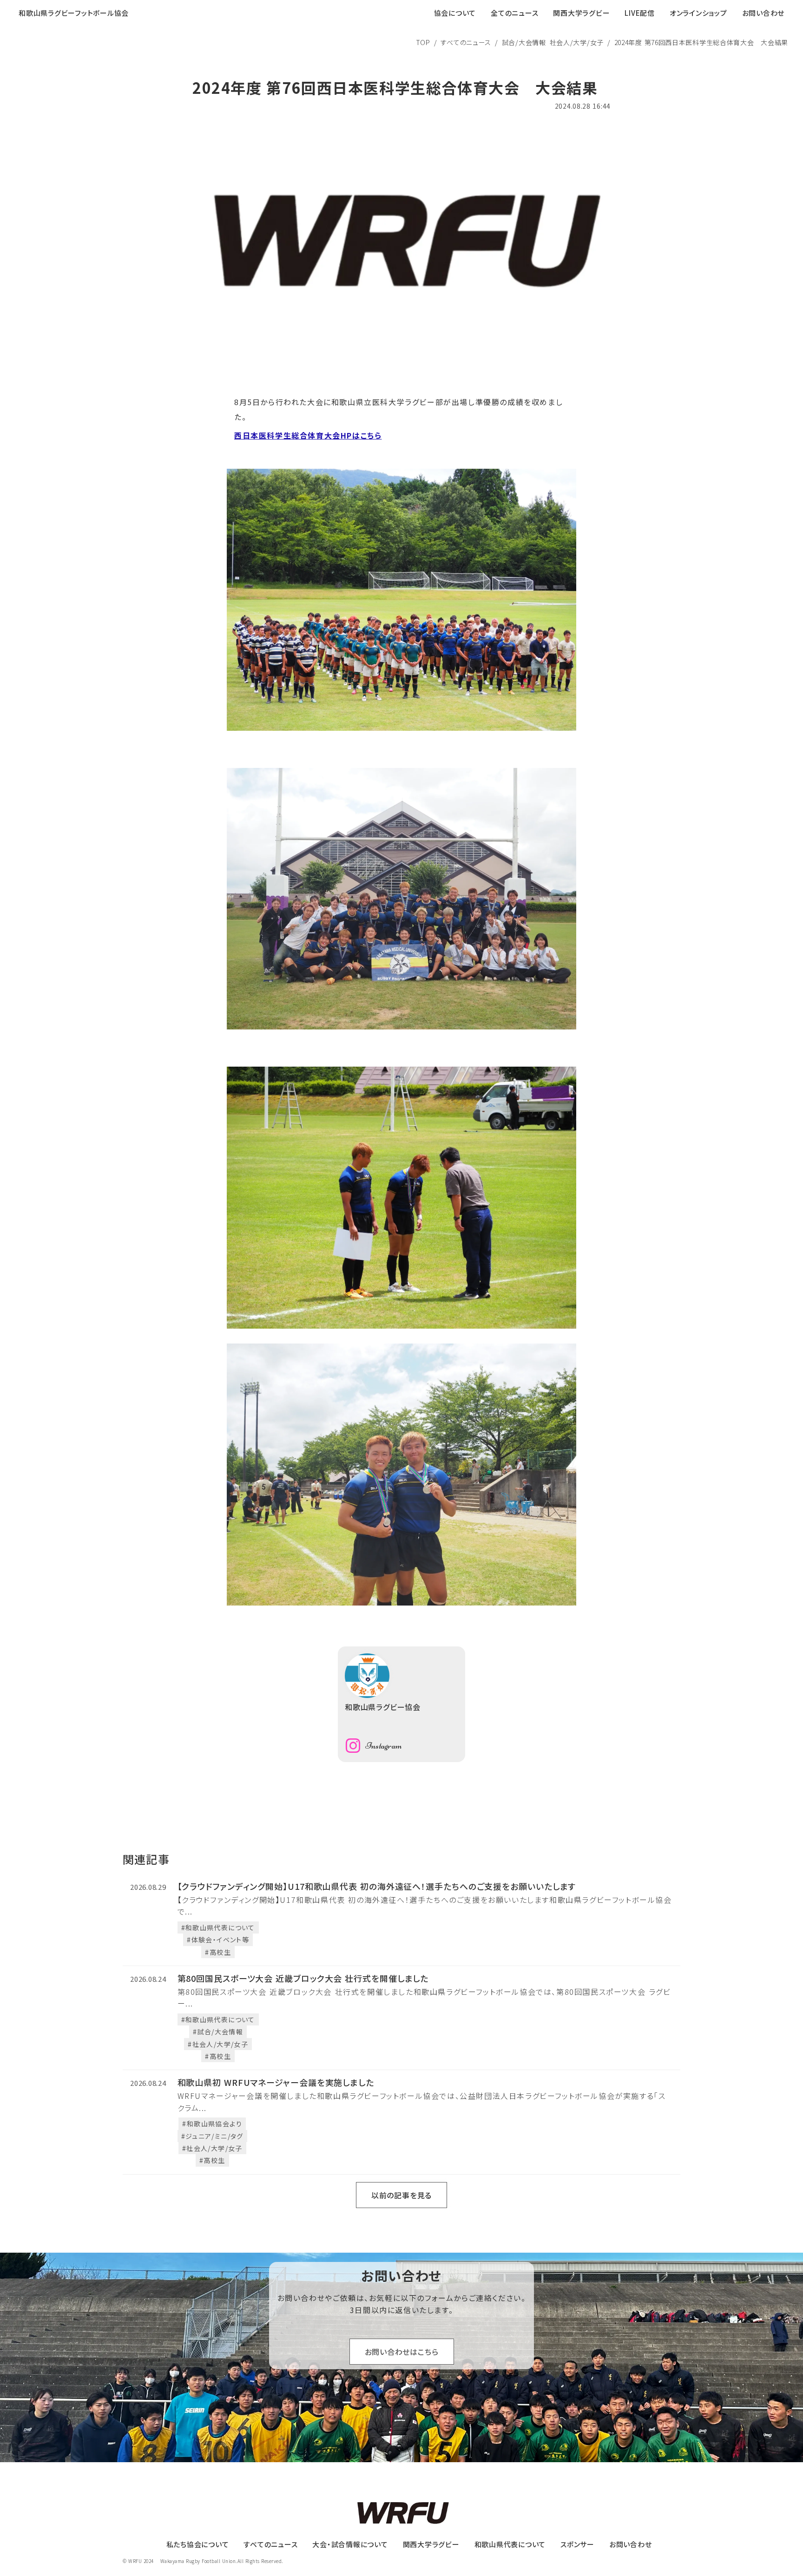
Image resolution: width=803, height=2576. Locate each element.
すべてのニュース (466, 42)
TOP (423, 42)
